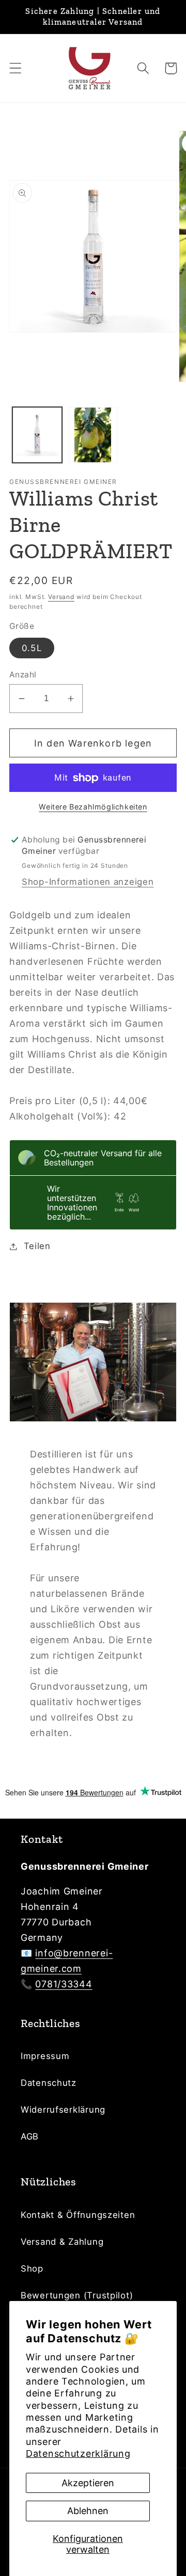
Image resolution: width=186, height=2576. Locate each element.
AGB (30, 2136)
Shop (32, 2269)
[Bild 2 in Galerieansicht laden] (93, 435)
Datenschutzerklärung (78, 2453)
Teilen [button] (37, 1246)
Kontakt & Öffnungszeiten (78, 2215)
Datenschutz (49, 2083)
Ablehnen (88, 2511)
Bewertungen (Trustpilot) (77, 2295)
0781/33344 (64, 1984)
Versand (61, 597)
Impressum (45, 2056)
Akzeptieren (88, 2483)
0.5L (32, 648)
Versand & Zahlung (62, 2242)
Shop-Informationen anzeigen (88, 882)
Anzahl (23, 675)
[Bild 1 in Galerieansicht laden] (37, 435)
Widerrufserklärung (63, 2110)
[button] (16, 68)
